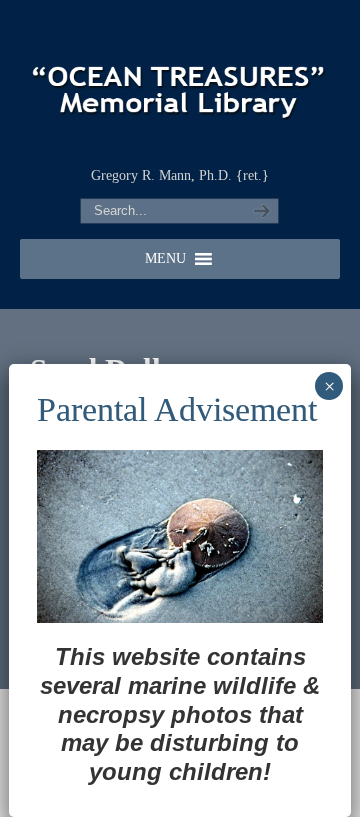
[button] (165, 259)
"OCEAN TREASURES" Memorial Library (180, 81)
